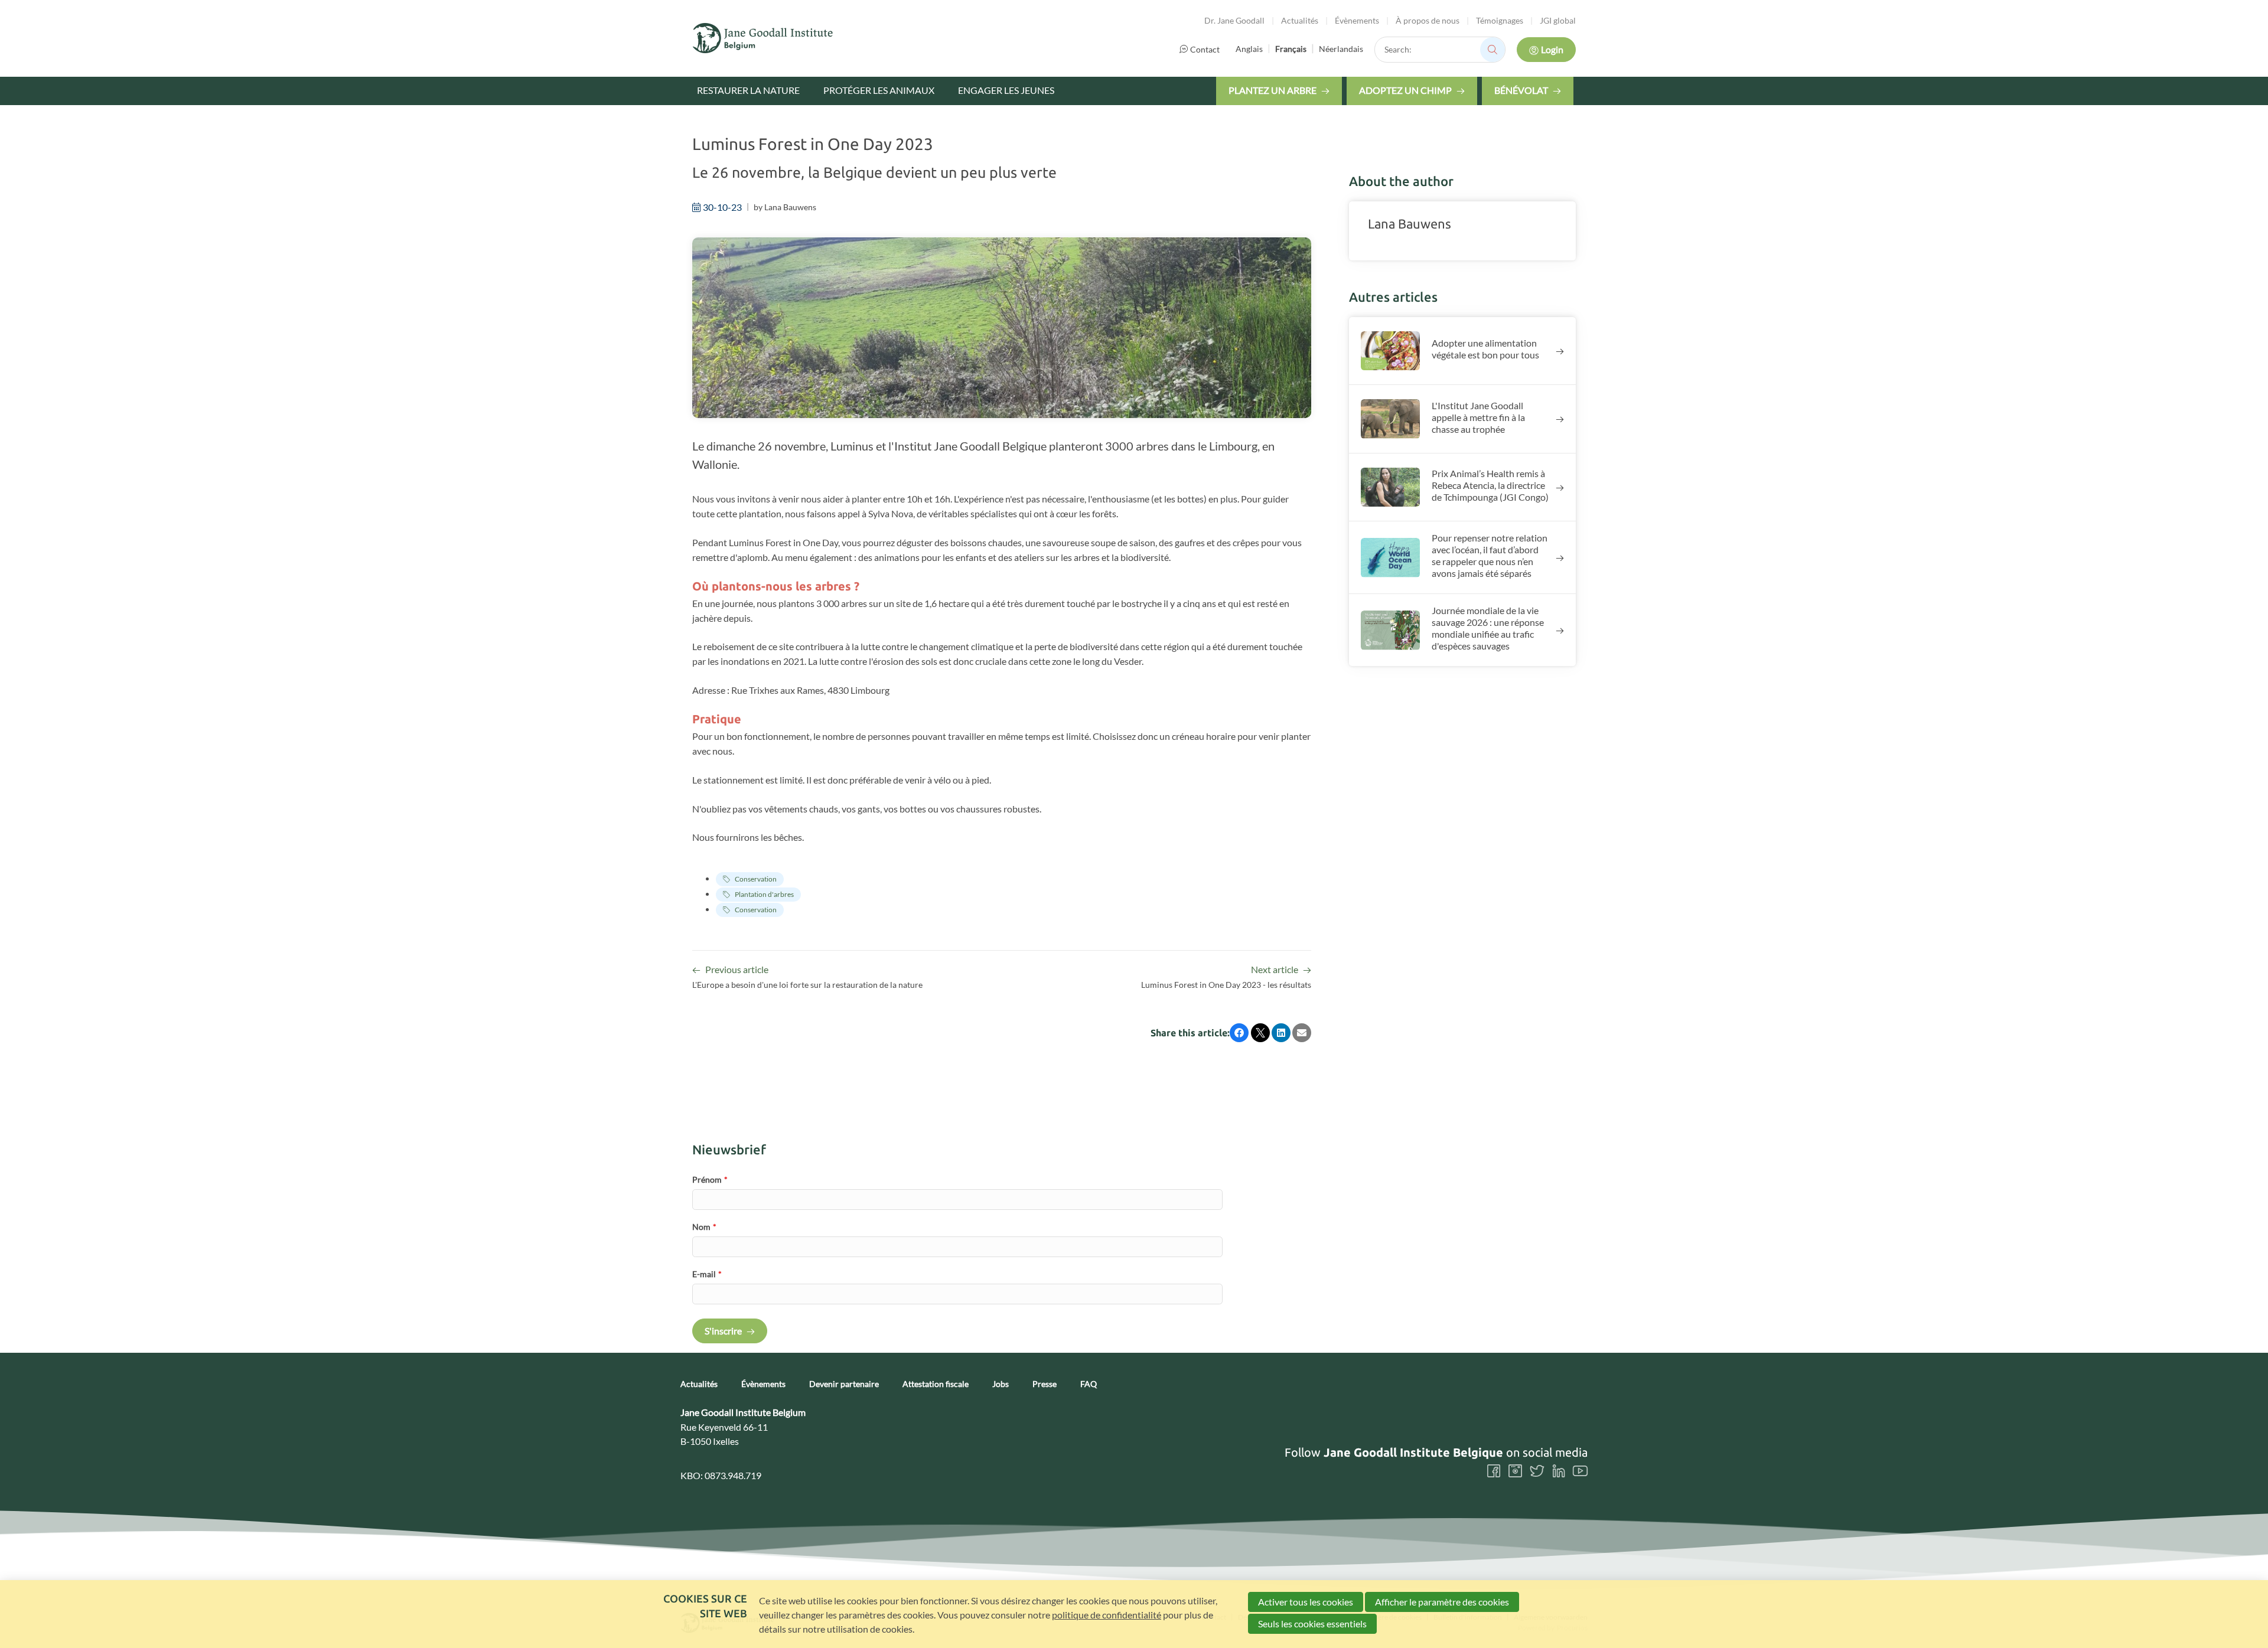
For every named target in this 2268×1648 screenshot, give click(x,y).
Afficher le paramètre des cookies (1442, 1602)
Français (1291, 49)
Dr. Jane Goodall (1234, 20)
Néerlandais (1341, 49)
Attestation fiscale (936, 1384)
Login (1552, 49)
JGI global (1558, 20)
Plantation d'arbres (764, 894)
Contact (1205, 49)
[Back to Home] (763, 38)
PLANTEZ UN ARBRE (1273, 90)
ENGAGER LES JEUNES (1006, 90)
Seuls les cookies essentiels (1312, 1623)
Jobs (1001, 1384)
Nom (704, 1227)
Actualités (1300, 20)
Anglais (1249, 49)
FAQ (1089, 1384)
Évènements (1357, 20)
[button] (1239, 1033)
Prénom (710, 1179)
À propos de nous (1428, 20)
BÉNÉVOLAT (1521, 90)
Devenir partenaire (844, 1384)
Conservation (756, 879)
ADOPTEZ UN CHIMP (1405, 90)
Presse (1045, 1384)
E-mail (707, 1274)
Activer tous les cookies (1306, 1602)
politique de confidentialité (1107, 1615)
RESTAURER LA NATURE (748, 90)
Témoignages (1500, 20)
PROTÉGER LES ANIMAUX (879, 90)
